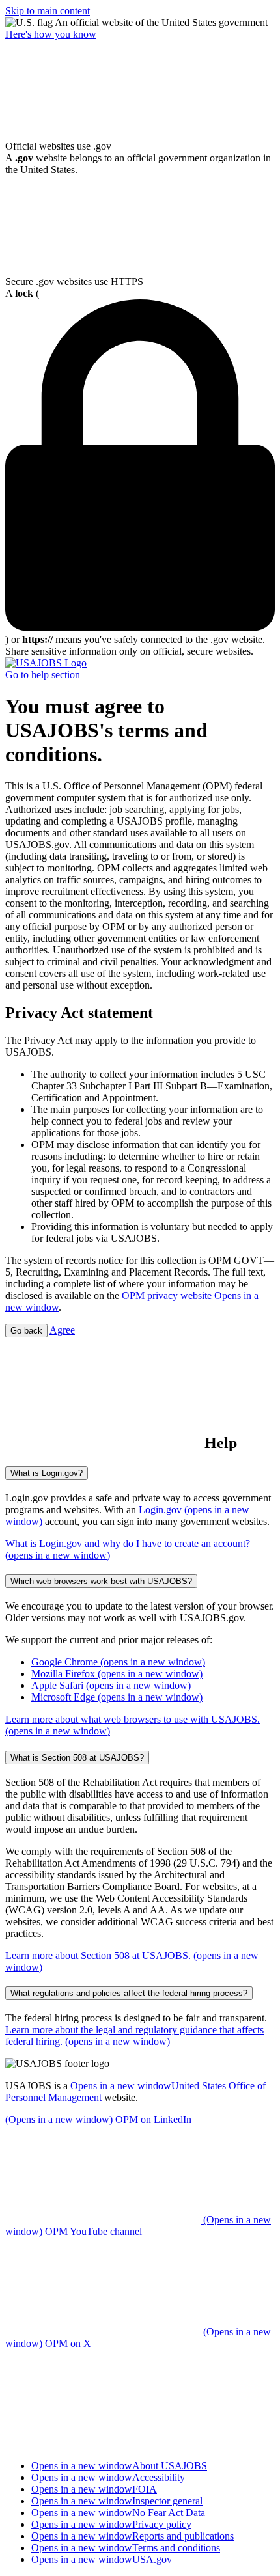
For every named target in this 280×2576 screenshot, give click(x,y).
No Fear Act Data (118, 2513)
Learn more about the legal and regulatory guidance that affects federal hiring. (134, 2035)
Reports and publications (133, 2536)
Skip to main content (48, 11)
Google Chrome (118, 1662)
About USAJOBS (119, 2466)
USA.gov (102, 2559)
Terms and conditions (126, 2548)
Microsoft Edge (117, 1697)
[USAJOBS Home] (46, 663)
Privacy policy (111, 2524)
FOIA (94, 2489)
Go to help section (43, 675)
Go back (26, 1331)
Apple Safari (111, 1685)
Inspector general (117, 2501)
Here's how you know (51, 34)
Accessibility (108, 2477)
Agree (62, 1330)
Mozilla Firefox (117, 1674)
